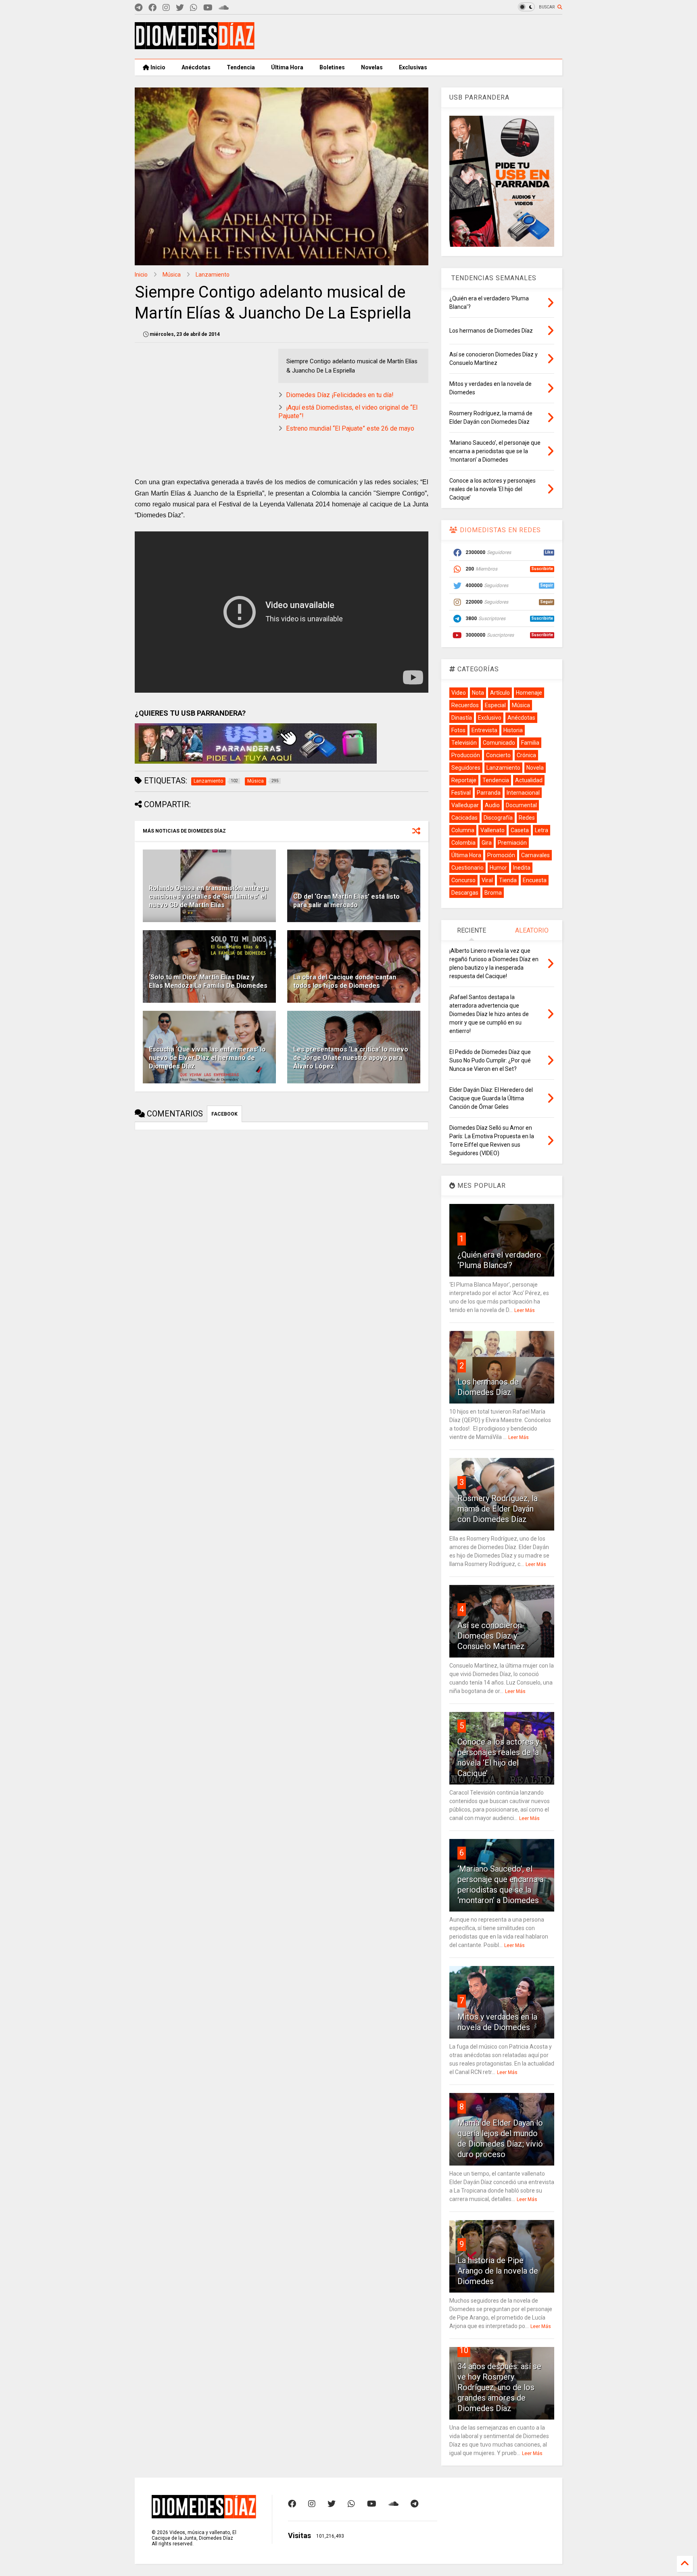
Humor (498, 868)
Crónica (526, 755)
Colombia (463, 843)
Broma (493, 893)
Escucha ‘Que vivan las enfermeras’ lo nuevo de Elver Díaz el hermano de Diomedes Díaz (207, 1058)
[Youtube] (208, 8)
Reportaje (464, 780)
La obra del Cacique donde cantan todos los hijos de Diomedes (345, 981)
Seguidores (466, 768)
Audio (492, 805)
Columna (463, 830)
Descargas (465, 893)
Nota (478, 693)
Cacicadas (464, 818)
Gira (487, 843)
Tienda (508, 880)
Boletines (332, 67)
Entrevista (484, 730)
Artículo (500, 693)
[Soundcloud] (224, 8)
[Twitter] (180, 8)
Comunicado (499, 743)
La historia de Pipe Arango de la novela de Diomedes (498, 2271)
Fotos (458, 730)
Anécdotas (196, 67)
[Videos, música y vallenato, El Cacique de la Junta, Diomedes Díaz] (195, 46)
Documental (521, 805)
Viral (487, 880)
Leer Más (525, 1310)
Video (459, 693)
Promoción (501, 855)
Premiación (512, 843)
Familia (530, 743)
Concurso (463, 880)
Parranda (489, 793)
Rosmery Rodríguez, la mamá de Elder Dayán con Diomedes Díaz (498, 1509)
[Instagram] (166, 8)
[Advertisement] (415, 37)
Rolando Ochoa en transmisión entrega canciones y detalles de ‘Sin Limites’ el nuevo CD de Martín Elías (209, 896)
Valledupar (465, 805)
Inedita (522, 868)
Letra (542, 830)
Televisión (464, 743)
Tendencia (241, 67)
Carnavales (535, 855)
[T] (139, 8)
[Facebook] (152, 8)
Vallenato (492, 830)
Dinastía (462, 718)
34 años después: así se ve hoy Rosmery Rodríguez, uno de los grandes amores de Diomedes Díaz (499, 2387)
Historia (513, 730)
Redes (527, 818)
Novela (535, 768)
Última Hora (287, 67)
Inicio (157, 67)
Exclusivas (413, 67)
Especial (495, 705)
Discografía (498, 818)
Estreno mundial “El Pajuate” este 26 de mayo (350, 428)
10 (464, 2350)
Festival (461, 793)
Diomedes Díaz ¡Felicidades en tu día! (340, 395)
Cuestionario (467, 868)
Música (172, 275)
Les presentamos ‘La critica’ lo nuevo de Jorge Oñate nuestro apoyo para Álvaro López (351, 1058)
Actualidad (529, 780)
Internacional (523, 793)
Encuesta (535, 880)
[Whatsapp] (194, 8)
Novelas (372, 67)
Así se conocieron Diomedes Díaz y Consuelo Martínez (491, 1636)
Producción (466, 755)
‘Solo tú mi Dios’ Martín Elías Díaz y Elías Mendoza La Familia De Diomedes (208, 981)
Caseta (520, 830)
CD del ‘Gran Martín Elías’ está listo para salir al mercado (346, 901)
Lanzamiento (213, 275)
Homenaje (529, 693)
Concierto (498, 755)
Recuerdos (465, 705)
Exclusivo (490, 718)
